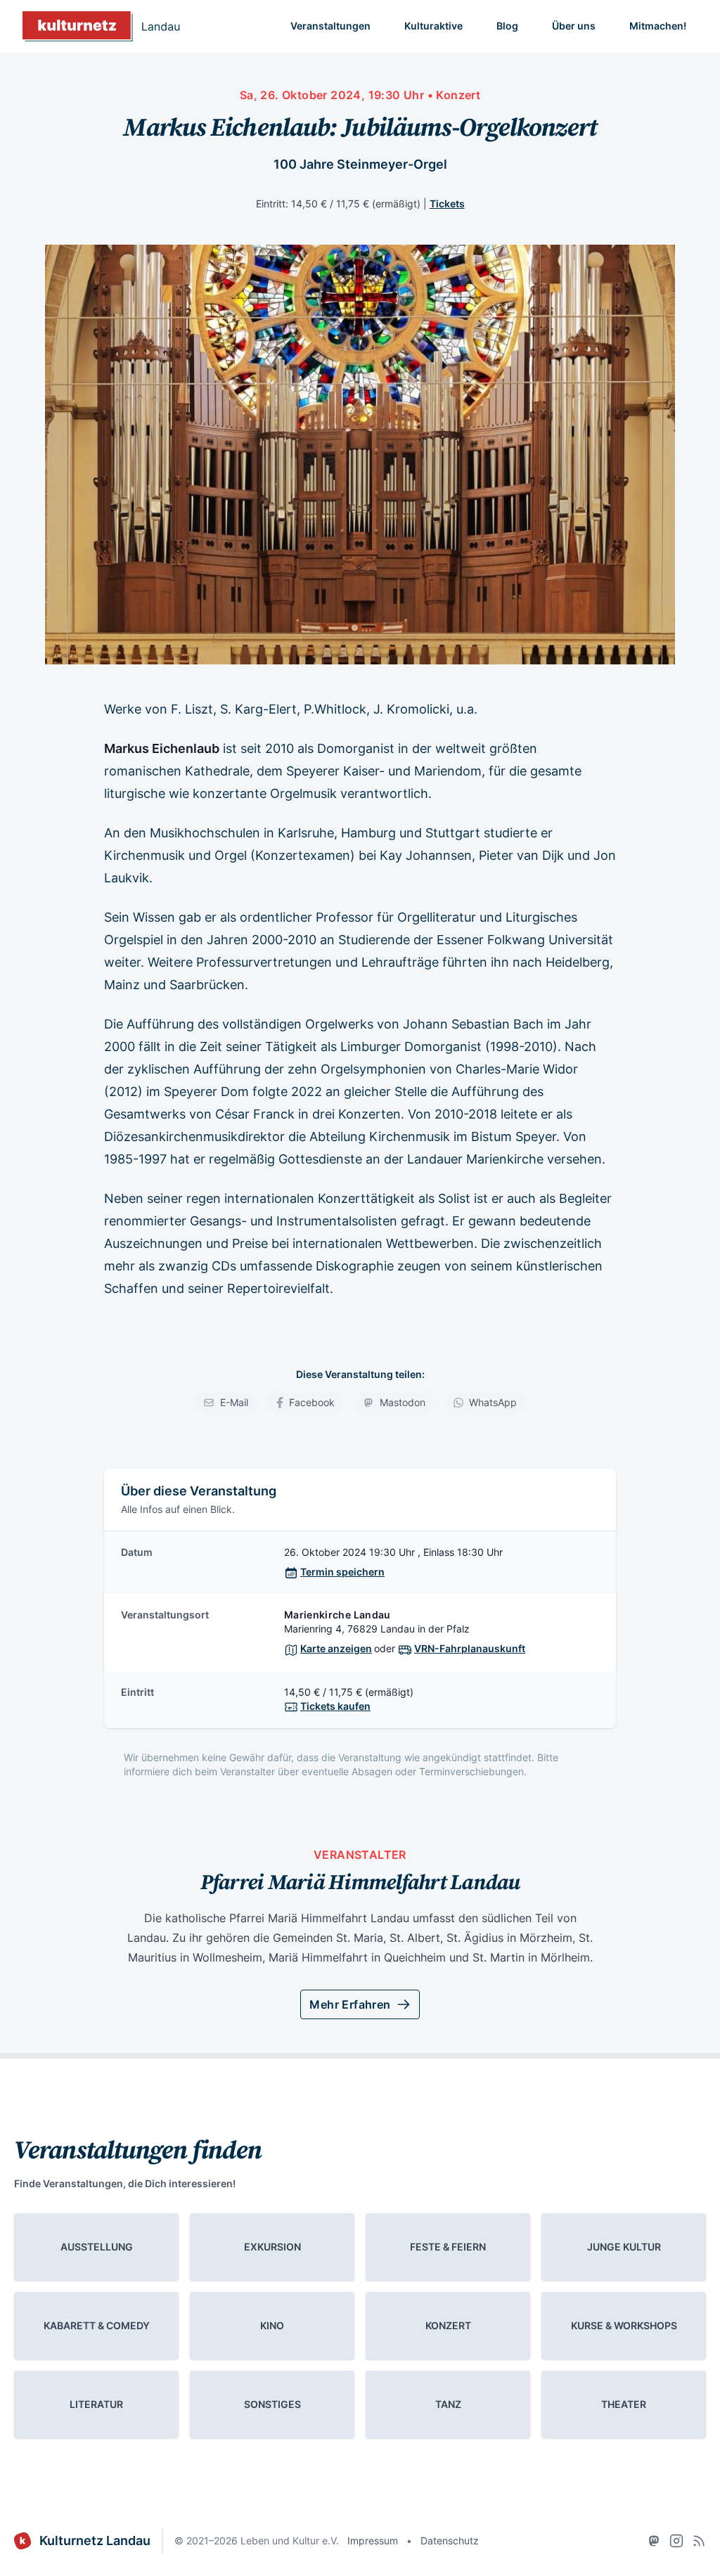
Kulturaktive (433, 26)
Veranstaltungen (330, 26)
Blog (507, 26)
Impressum (373, 2540)
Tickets (447, 204)
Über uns (574, 26)
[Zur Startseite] (101, 26)
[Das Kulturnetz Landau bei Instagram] (676, 2541)
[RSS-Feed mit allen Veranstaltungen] (699, 2541)
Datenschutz (450, 2540)
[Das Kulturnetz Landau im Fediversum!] (654, 2541)
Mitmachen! (658, 26)
